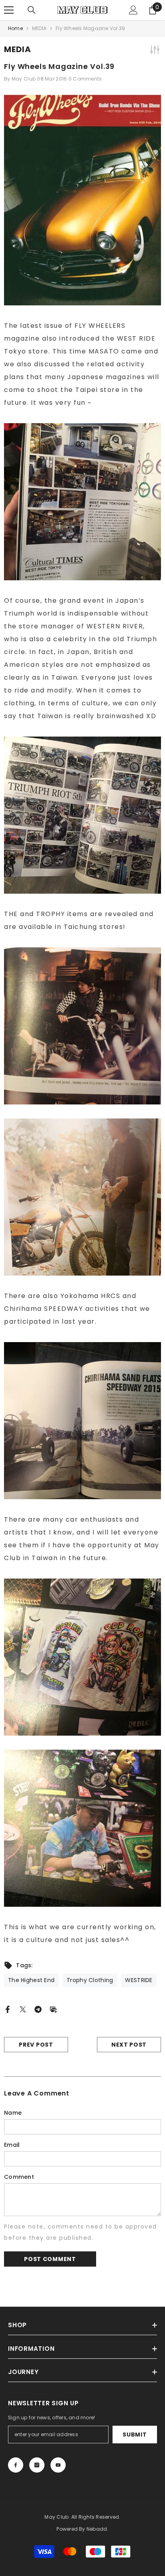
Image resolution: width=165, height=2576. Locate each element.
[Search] (32, 10)
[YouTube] (58, 2465)
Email (12, 2145)
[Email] (53, 2009)
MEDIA (39, 28)
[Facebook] (8, 2009)
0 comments (85, 79)
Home (15, 28)
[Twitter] (23, 2009)
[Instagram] (37, 2465)
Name (13, 2113)
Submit (135, 2435)
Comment (19, 2177)
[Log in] (133, 10)
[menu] (9, 10)
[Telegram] (38, 2009)
